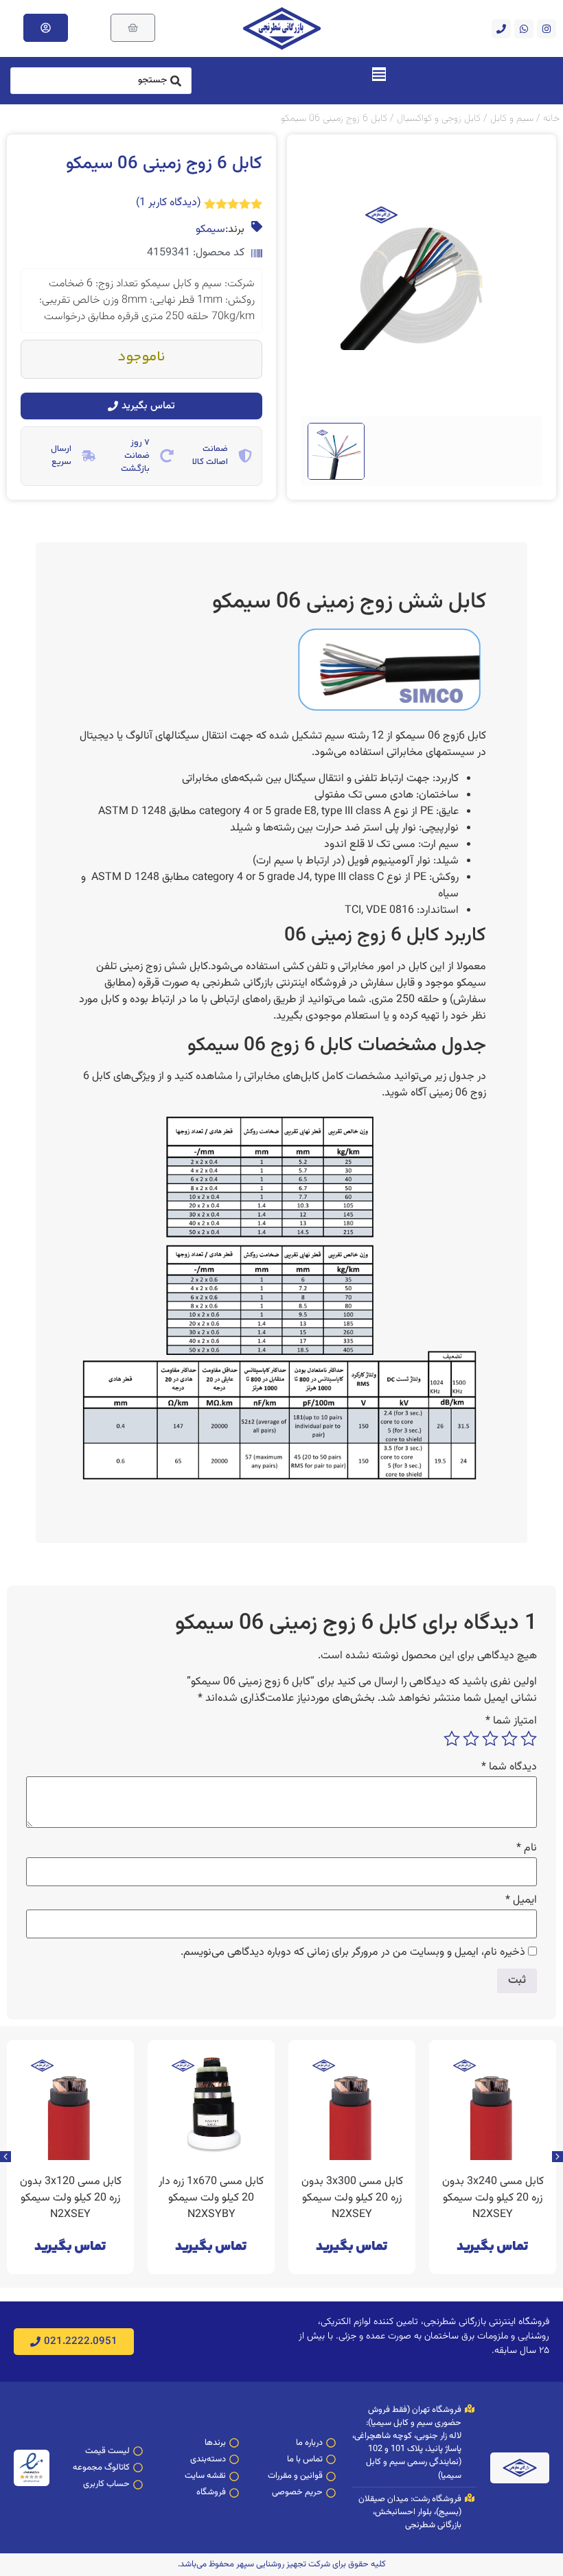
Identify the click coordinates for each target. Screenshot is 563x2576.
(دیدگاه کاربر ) (168, 203)
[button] (5, 2157)
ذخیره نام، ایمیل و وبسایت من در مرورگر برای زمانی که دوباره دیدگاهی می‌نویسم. (353, 1953)
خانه (551, 118)
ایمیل (521, 1901)
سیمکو (210, 230)
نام (527, 1848)
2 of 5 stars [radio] (509, 1739)
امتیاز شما (511, 1721)
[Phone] (501, 29)
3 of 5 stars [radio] (490, 1739)
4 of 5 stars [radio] (471, 1739)
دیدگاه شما (509, 1767)
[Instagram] (547, 29)
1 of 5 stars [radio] (529, 1739)
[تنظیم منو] (379, 74)
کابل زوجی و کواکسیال (439, 118)
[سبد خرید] (133, 28)
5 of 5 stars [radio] (452, 1739)
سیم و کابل (512, 118)
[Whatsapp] (524, 29)
